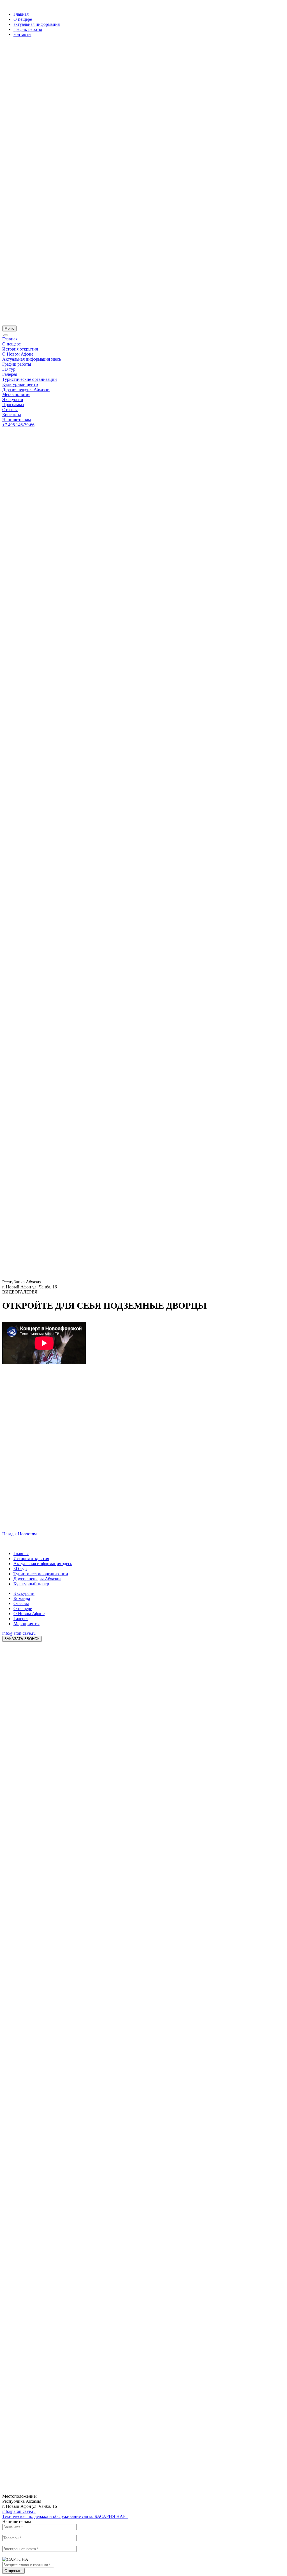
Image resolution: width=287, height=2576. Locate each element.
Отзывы (10, 410)
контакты (22, 34)
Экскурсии (13, 399)
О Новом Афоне (18, 354)
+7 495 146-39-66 (18, 425)
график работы (28, 29)
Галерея (10, 374)
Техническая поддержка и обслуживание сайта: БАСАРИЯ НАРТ (65, 2516)
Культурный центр (20, 384)
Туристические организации (30, 379)
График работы (17, 364)
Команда (22, 1598)
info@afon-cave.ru (19, 1633)
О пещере (23, 19)
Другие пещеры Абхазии (26, 389)
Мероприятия (26, 1624)
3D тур (9, 369)
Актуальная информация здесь (32, 359)
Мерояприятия (16, 394)
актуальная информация (37, 24)
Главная (21, 14)
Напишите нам (17, 420)
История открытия (20, 349)
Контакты (12, 415)
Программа (13, 405)
